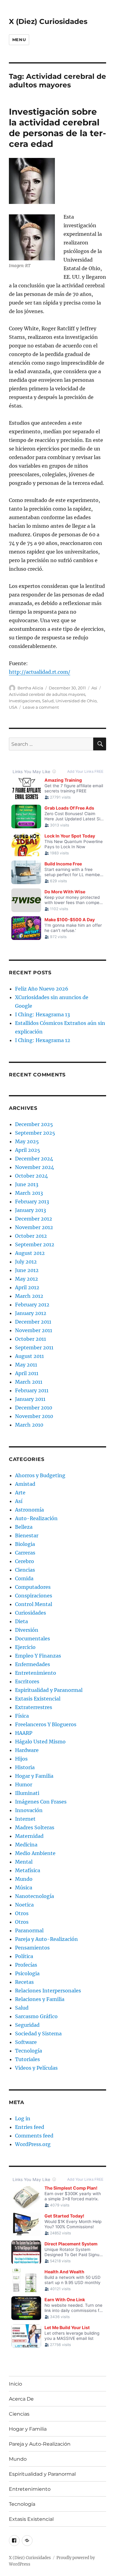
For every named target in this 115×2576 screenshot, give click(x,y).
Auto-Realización (36, 1518)
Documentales (33, 1639)
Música (24, 1888)
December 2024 (34, 1159)
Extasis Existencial (38, 1699)
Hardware (27, 1750)
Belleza (24, 1527)
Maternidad (29, 1836)
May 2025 (27, 1141)
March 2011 (29, 1382)
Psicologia (27, 1973)
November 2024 (34, 1167)
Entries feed (30, 2127)
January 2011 (30, 1399)
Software (26, 2042)
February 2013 (32, 1202)
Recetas (24, 1982)
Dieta (21, 1621)
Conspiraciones (34, 1596)
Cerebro (25, 1561)
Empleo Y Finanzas (38, 1656)
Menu (19, 40)
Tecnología (29, 2051)
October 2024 (31, 1176)
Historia (25, 1767)
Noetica (24, 1905)
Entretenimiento (36, 1673)
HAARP (24, 1733)
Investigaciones (25, 701)
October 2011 (31, 1339)
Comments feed (34, 2136)
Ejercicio (25, 1647)
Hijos (21, 1759)
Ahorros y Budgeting (40, 1475)
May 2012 (27, 1279)
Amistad (25, 1484)
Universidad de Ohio (76, 701)
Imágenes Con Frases (41, 1802)
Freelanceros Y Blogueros (46, 1724)
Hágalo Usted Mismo (40, 1742)
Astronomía (29, 1510)
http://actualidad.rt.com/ (40, 672)
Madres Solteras (35, 1827)
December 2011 (33, 1322)
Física (22, 1716)
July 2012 (26, 1262)
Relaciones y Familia (40, 1999)
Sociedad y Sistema (38, 2034)
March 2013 (29, 1193)
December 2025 (34, 1124)
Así (94, 688)
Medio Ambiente (35, 1853)
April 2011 (27, 1373)
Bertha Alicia (30, 688)
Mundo (24, 1879)
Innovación (29, 1810)
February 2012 (32, 1305)
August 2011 (29, 1356)
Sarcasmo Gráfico (36, 2016)
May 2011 (26, 1365)
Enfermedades (33, 1664)
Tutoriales (27, 2059)
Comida (24, 1578)
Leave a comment (41, 707)
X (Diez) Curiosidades (48, 21)
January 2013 (31, 1210)
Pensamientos (32, 1948)
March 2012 (29, 1296)
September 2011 (34, 1347)
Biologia (25, 1544)
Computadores (33, 1587)
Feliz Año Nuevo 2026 (42, 989)
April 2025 (28, 1150)
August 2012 (30, 1253)
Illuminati (27, 1793)
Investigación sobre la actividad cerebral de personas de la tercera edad (57, 128)
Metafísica (28, 1870)
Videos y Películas (36, 2068)
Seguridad (27, 2025)
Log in (23, 2118)
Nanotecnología (34, 1896)
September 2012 (35, 1244)
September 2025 (35, 1133)
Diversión (27, 1630)
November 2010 (34, 1416)
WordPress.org (33, 2144)
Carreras (25, 1553)
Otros (22, 1913)
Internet (25, 1819)
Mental (24, 1862)
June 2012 (27, 1270)
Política (24, 1956)
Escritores (27, 1681)
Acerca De (21, 2399)
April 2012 (27, 1287)
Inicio (15, 2384)
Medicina (26, 1845)
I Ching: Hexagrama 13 (42, 1014)
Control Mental (34, 1604)
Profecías (26, 1965)
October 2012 (31, 1236)
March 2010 (29, 1425)
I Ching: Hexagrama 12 (43, 1040)
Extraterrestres (34, 1707)
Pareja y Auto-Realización (46, 1939)
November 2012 (34, 1227)
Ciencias (25, 1570)
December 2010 (34, 1408)
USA (13, 707)
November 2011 (34, 1330)
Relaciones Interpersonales (48, 1991)
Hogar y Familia (34, 1776)
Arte (20, 1493)
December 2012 (34, 1219)
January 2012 (31, 1313)
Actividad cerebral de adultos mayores (47, 694)
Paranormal (29, 1930)
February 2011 (32, 1390)
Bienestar (27, 1535)
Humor (24, 1784)
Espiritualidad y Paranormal (49, 1690)
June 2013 (27, 1184)
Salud (48, 701)
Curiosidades (31, 1613)
